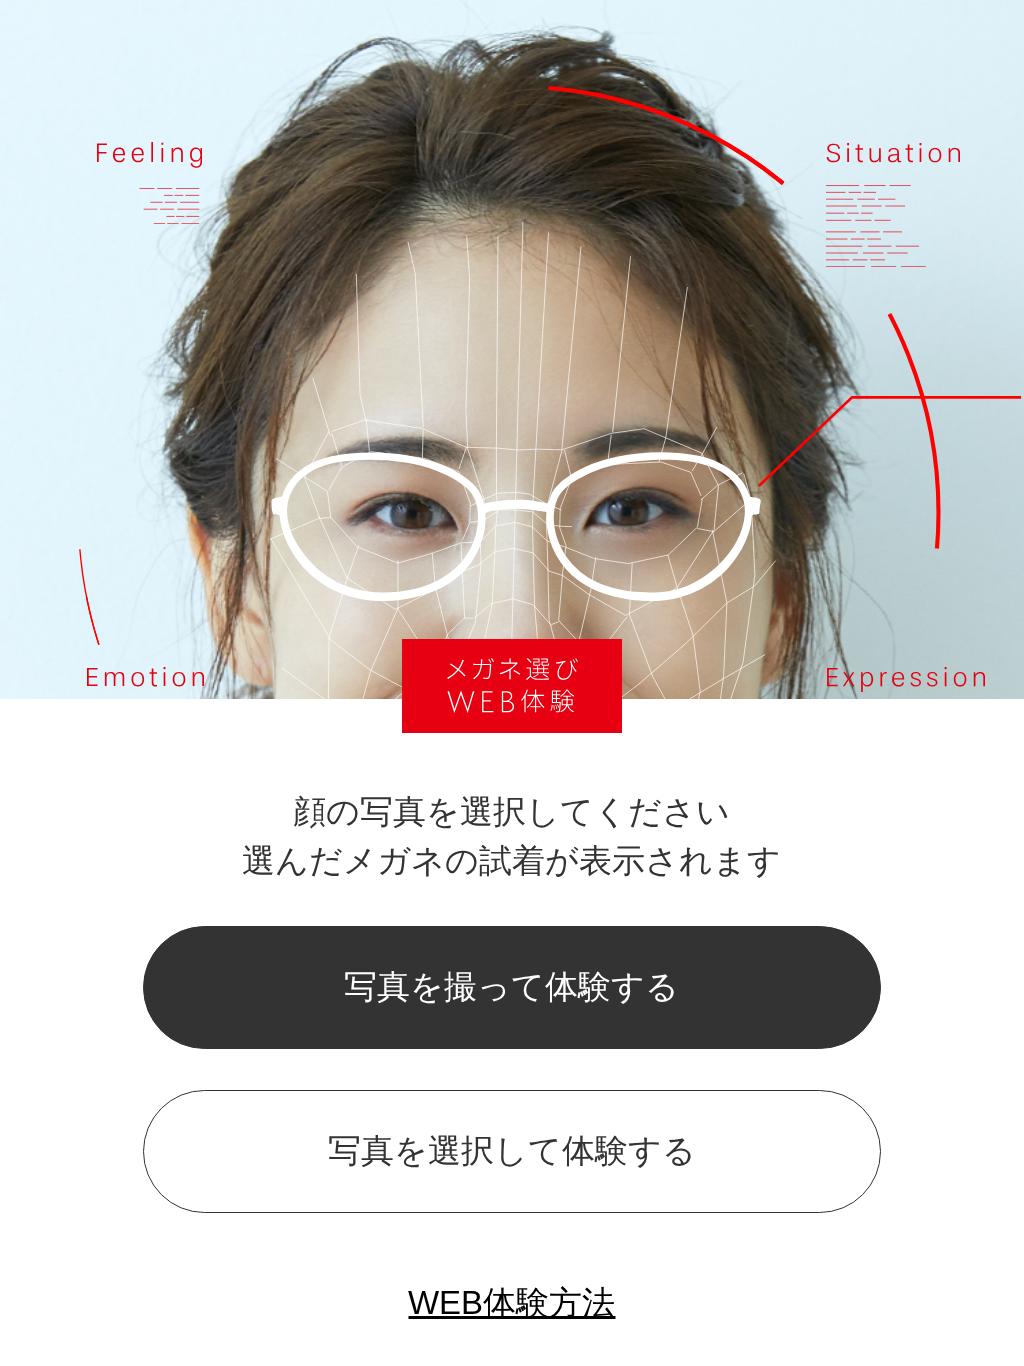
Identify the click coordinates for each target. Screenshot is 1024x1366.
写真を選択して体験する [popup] (512, 1150)
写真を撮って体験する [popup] (511, 986)
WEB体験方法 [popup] (511, 1302)
